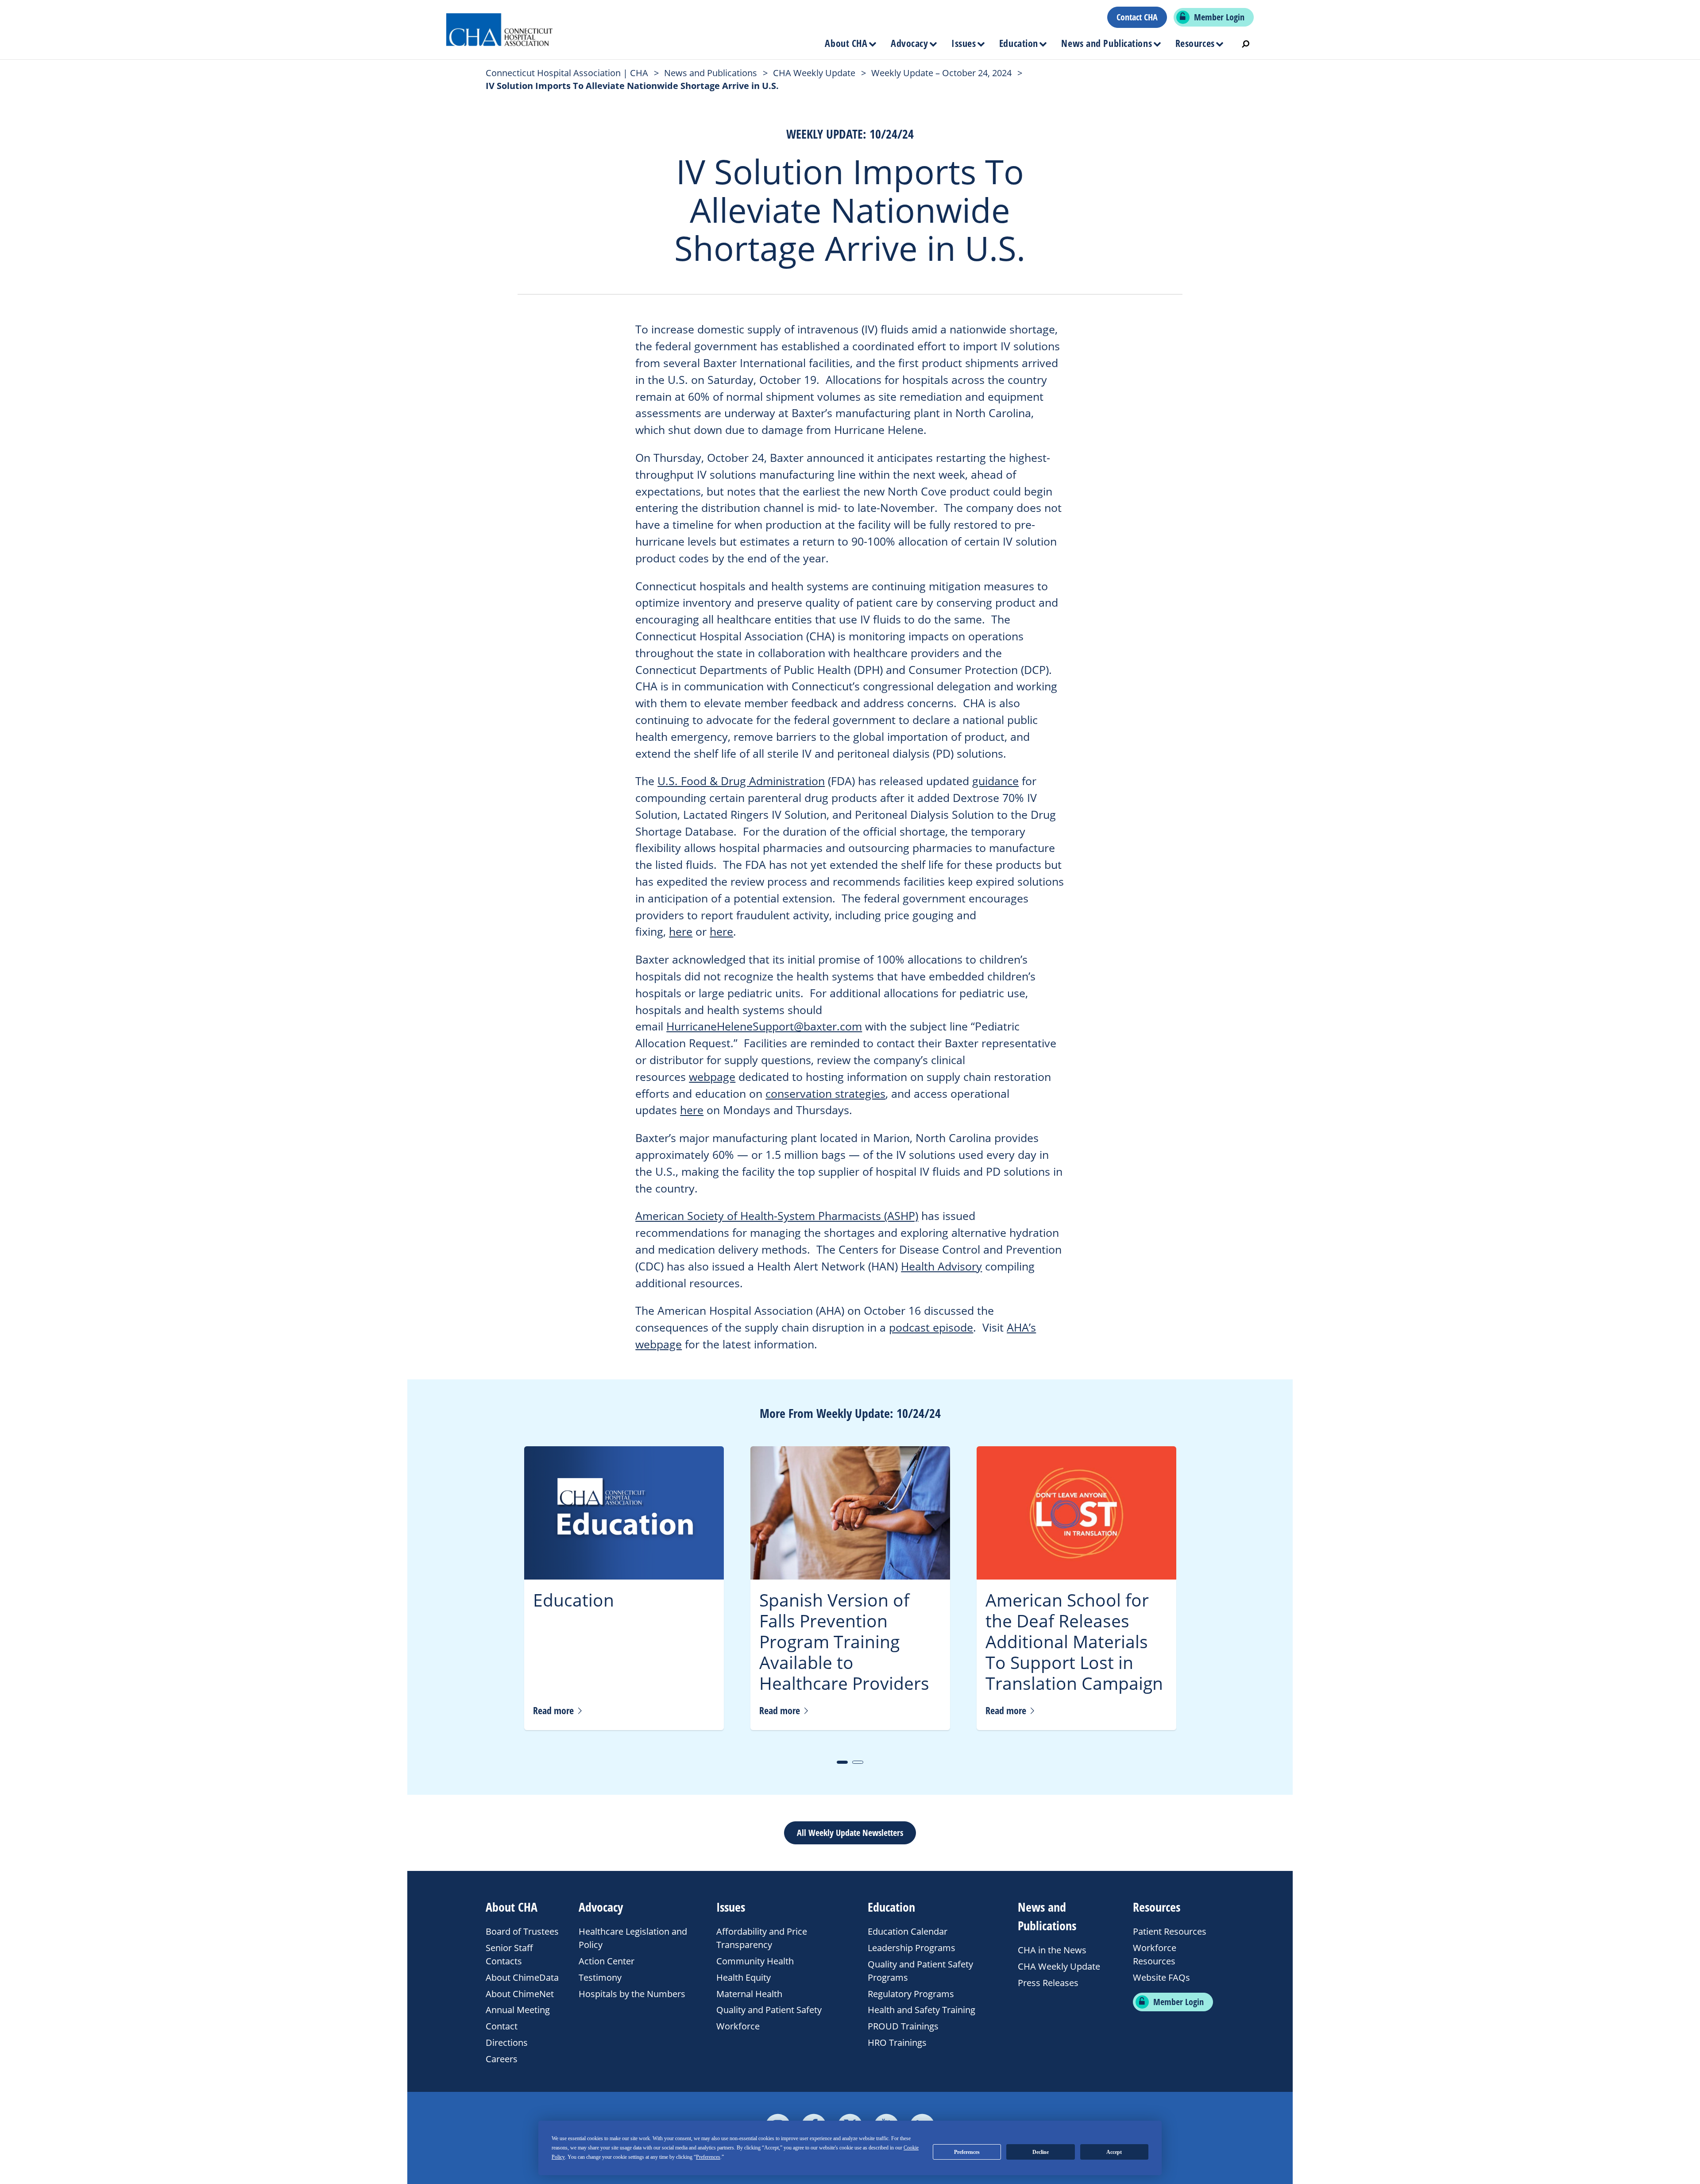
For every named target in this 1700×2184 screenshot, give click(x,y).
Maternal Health (749, 1994)
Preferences (967, 2152)
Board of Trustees (522, 1931)
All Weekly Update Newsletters (850, 1833)
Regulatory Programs (911, 1994)
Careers (502, 2059)
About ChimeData (522, 1977)
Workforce (738, 2026)
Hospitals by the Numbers (632, 1994)
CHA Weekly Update (1059, 1966)
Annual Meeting (518, 2010)
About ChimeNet (520, 1994)
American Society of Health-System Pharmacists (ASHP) (777, 1216)
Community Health (755, 1961)
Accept (1114, 2152)
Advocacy (909, 43)
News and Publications (1107, 43)
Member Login (1219, 17)
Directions (507, 2043)
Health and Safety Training (921, 2010)
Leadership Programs (912, 1948)
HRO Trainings (897, 2043)
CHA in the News (1052, 1950)
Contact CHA (1137, 17)
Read (554, 1710)
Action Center (607, 1961)
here (681, 931)
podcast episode (931, 1327)
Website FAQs (1161, 1977)
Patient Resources (1170, 1931)
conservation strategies (825, 1093)
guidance (995, 781)
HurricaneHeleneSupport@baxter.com (764, 1026)
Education (1019, 43)
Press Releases (1048, 1983)
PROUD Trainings (903, 2026)
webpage (712, 1077)
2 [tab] (858, 1762)
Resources (1195, 43)
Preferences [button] (708, 2157)
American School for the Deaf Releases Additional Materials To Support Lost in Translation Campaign (1074, 1641)
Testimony (600, 1977)
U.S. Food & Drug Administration (741, 781)
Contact (502, 2026)
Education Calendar (908, 1931)
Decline (1041, 2152)
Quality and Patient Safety (769, 2010)
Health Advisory (941, 1266)
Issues (964, 43)
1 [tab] (842, 1762)
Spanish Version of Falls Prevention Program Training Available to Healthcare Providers (844, 1641)
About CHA (846, 43)
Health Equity (744, 1977)
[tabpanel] (624, 1588)
